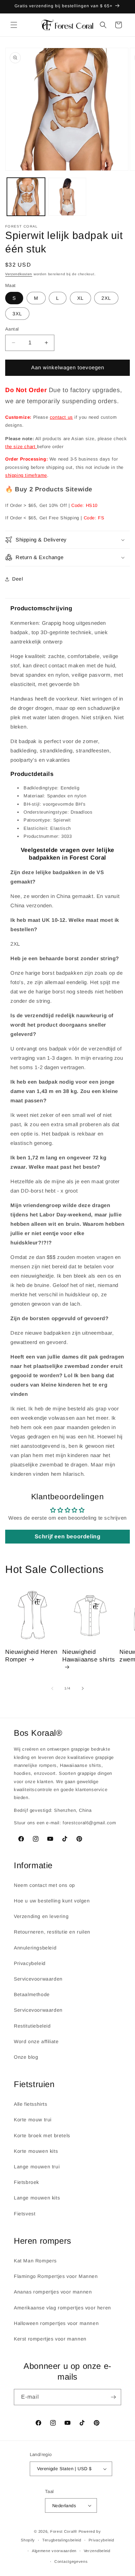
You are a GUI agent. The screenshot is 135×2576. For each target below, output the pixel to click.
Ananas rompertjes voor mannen (53, 2292)
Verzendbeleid (97, 2551)
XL (80, 298)
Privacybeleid (30, 1963)
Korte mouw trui (33, 2120)
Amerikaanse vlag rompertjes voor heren (62, 2308)
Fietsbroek (26, 2182)
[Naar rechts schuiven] (83, 1688)
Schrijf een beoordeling (68, 1536)
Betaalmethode (32, 1994)
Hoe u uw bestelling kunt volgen (52, 1901)
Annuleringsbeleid (35, 1948)
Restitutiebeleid (32, 2026)
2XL (106, 298)
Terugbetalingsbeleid (62, 2540)
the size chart (21, 447)
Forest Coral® (64, 2531)
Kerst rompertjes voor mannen (50, 2339)
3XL (17, 314)
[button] (14, 25)
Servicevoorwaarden (38, 1979)
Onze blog (26, 2057)
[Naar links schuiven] (52, 1688)
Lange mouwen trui (37, 2167)
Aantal (12, 329)
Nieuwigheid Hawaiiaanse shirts (89, 1656)
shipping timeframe (26, 475)
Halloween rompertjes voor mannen (56, 2323)
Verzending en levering (41, 1916)
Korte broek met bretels (42, 2135)
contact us (61, 417)
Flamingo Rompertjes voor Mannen (56, 2276)
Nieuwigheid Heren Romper (31, 1656)
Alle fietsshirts (31, 2104)
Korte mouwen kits (36, 2151)
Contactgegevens (71, 2561)
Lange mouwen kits (37, 2198)
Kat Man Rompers (35, 2261)
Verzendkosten (19, 274)
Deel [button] (17, 579)
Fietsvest (25, 2214)
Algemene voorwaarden (54, 2551)
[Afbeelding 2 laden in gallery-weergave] (67, 197)
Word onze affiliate (36, 2041)
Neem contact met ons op (44, 1885)
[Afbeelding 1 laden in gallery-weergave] (26, 197)
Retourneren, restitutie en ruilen (52, 1932)
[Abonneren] (113, 2397)
